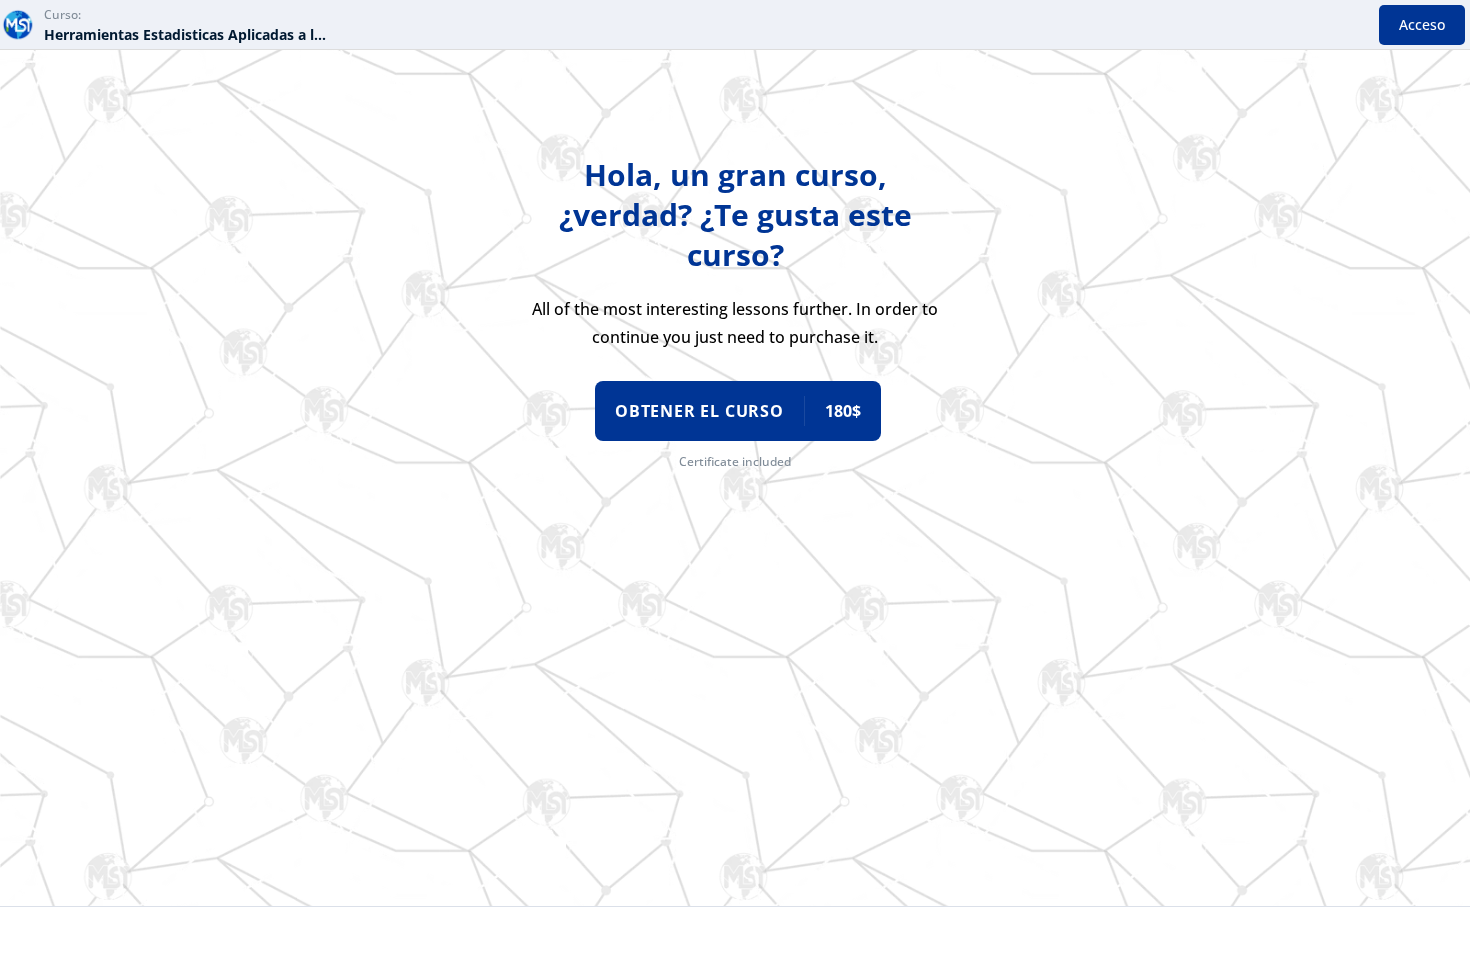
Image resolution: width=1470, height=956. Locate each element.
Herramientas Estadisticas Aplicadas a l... (185, 34)
